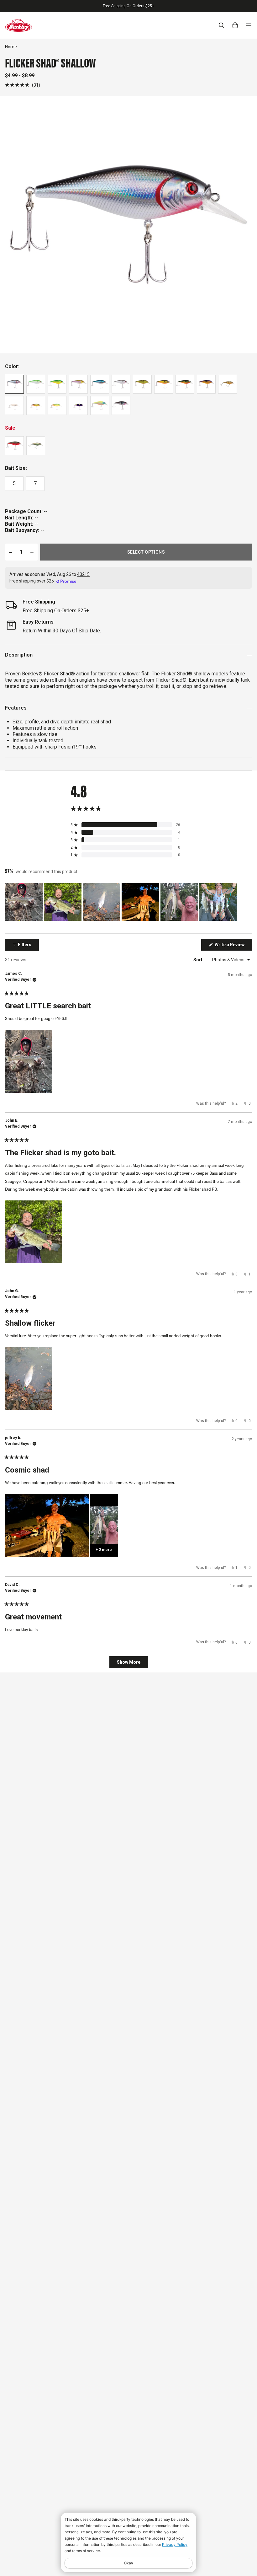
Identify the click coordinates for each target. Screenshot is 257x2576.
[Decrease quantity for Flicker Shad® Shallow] (11, 552)
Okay (128, 2563)
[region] (122, 902)
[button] (23, 85)
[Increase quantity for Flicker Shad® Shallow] (32, 552)
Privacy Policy (175, 2544)
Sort (198, 960)
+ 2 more (104, 1550)
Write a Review (233, 946)
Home (11, 47)
